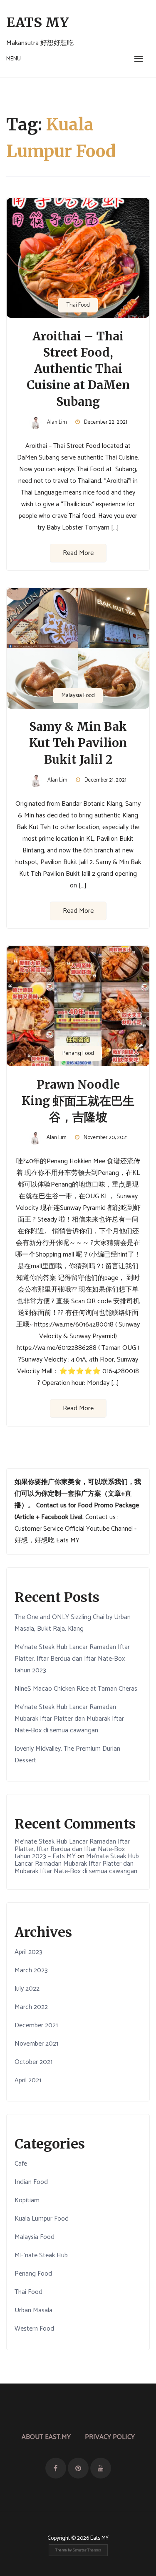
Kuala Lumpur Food (42, 2219)
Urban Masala (33, 2310)
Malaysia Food (78, 696)
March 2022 (31, 2007)
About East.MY (46, 2437)
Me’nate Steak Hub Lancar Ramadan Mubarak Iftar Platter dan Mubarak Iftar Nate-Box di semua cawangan (69, 1719)
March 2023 (31, 1970)
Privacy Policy (110, 2437)
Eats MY (38, 22)
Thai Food (78, 305)
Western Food (34, 2329)
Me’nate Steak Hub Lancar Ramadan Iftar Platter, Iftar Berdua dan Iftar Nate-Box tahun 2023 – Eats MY (72, 1849)
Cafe (21, 2164)
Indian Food (31, 2182)
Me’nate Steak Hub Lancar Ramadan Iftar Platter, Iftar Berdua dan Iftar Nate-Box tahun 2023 (72, 1659)
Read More (78, 553)
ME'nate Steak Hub (41, 2255)
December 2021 (36, 2025)
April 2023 (28, 1952)
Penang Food (78, 1053)
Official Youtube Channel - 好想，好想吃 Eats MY (76, 1535)
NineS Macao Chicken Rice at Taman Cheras (76, 1689)
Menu (14, 59)
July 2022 (27, 1989)
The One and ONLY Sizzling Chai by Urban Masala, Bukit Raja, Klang (73, 1623)
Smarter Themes (87, 2550)
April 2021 (28, 2080)
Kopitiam (27, 2200)
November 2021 (36, 2044)
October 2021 (33, 2062)
